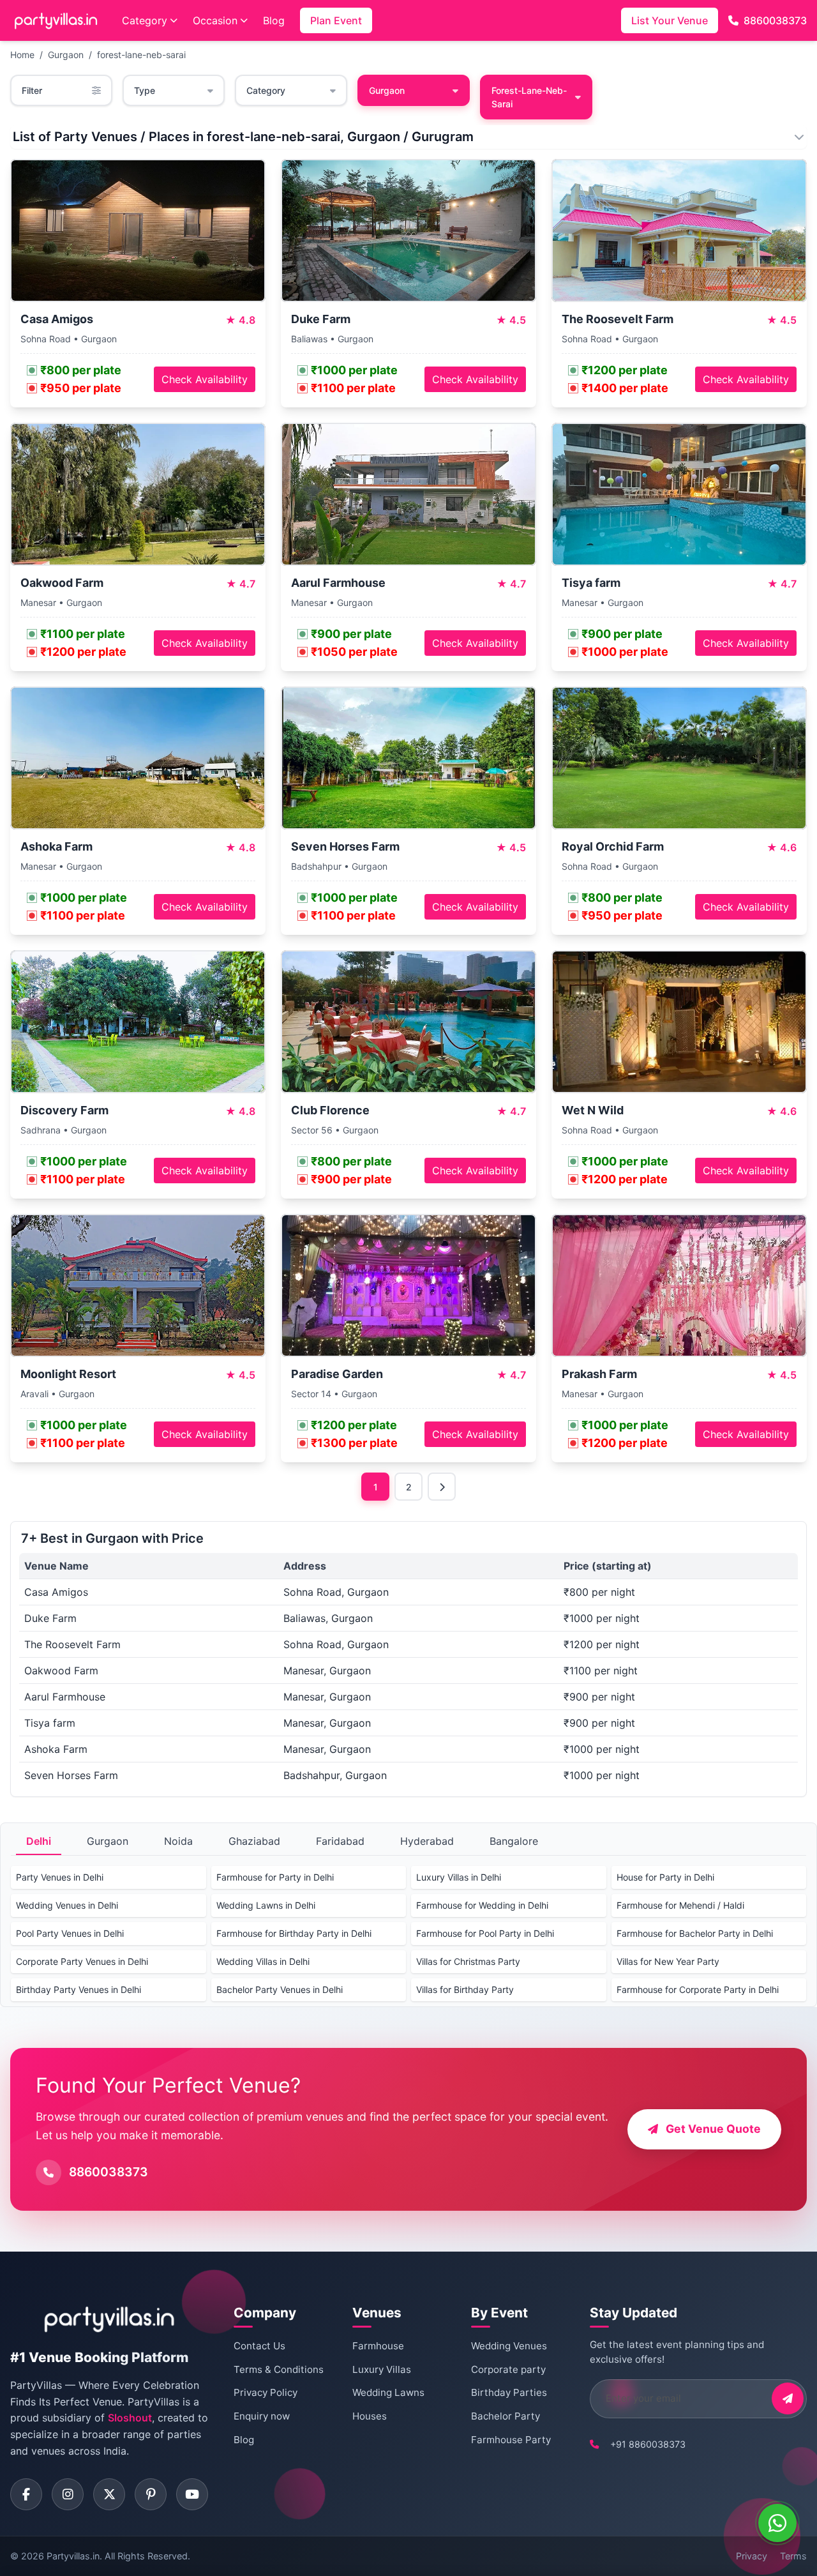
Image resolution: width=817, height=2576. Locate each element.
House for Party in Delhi (665, 1877)
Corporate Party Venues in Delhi (82, 1961)
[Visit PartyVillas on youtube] (192, 2494)
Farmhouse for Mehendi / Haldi (680, 1905)
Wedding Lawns (388, 2392)
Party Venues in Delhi (60, 1877)
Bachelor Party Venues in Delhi (280, 1989)
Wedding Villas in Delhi (263, 1961)
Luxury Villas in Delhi (459, 1877)
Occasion (215, 20)
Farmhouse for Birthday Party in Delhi (294, 1933)
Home (22, 55)
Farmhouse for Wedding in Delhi (482, 1905)
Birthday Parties (509, 2392)
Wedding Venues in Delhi (67, 1905)
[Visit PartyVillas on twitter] (109, 2494)
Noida (178, 1841)
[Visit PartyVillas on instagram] (68, 2494)
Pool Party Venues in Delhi (70, 1933)
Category (145, 20)
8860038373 (775, 20)
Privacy (752, 2556)
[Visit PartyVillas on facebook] (26, 2494)
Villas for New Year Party (668, 1961)
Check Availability (205, 379)
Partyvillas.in (73, 2556)
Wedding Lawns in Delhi (266, 1905)
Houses (370, 2416)
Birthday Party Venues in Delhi (79, 1989)
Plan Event (336, 20)
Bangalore (514, 1841)
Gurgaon (66, 55)
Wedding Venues (509, 2346)
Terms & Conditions (279, 2369)
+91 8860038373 (648, 2444)
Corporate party (508, 2369)
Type (145, 90)
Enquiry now (262, 2416)
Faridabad (340, 1841)
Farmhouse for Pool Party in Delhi (485, 1933)
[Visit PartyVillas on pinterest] (151, 2494)
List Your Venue (670, 20)
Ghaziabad (254, 1841)
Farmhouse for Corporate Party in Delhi (698, 1989)
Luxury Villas (382, 2369)
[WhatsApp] (777, 2523)
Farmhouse (378, 2346)
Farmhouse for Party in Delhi (275, 1877)
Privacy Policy (266, 2392)
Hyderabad (427, 1841)
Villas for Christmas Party (468, 1961)
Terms (793, 2556)
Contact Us (259, 2346)
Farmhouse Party (511, 2440)
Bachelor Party (506, 2416)
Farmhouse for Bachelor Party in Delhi (695, 1933)
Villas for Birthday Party (465, 1989)
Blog (274, 20)
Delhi (39, 1841)
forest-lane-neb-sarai (141, 55)
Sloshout (130, 2418)
